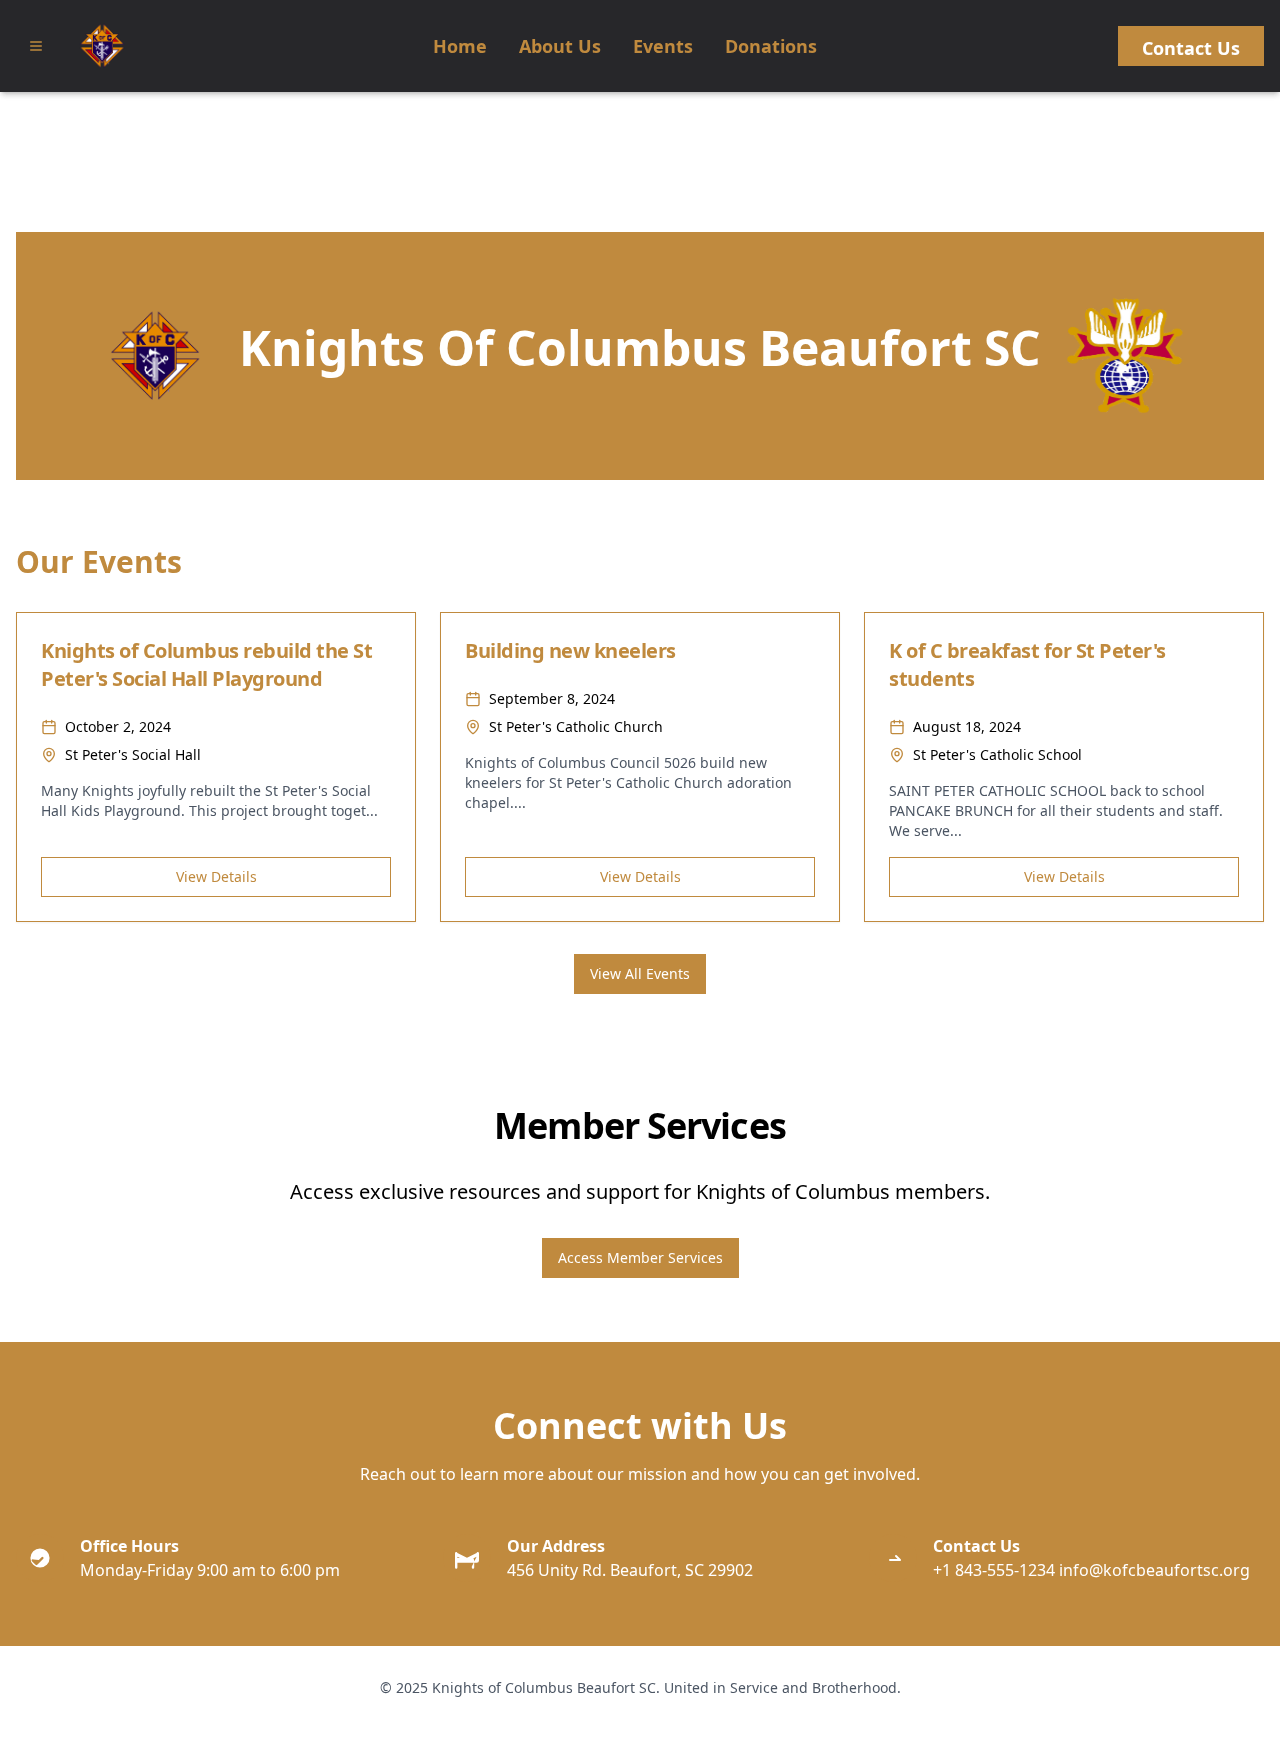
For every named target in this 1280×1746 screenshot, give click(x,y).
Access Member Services (640, 1257)
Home (460, 46)
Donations (771, 46)
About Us (560, 46)
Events (663, 46)
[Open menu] (36, 46)
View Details (216, 876)
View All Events (640, 973)
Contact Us (1191, 48)
